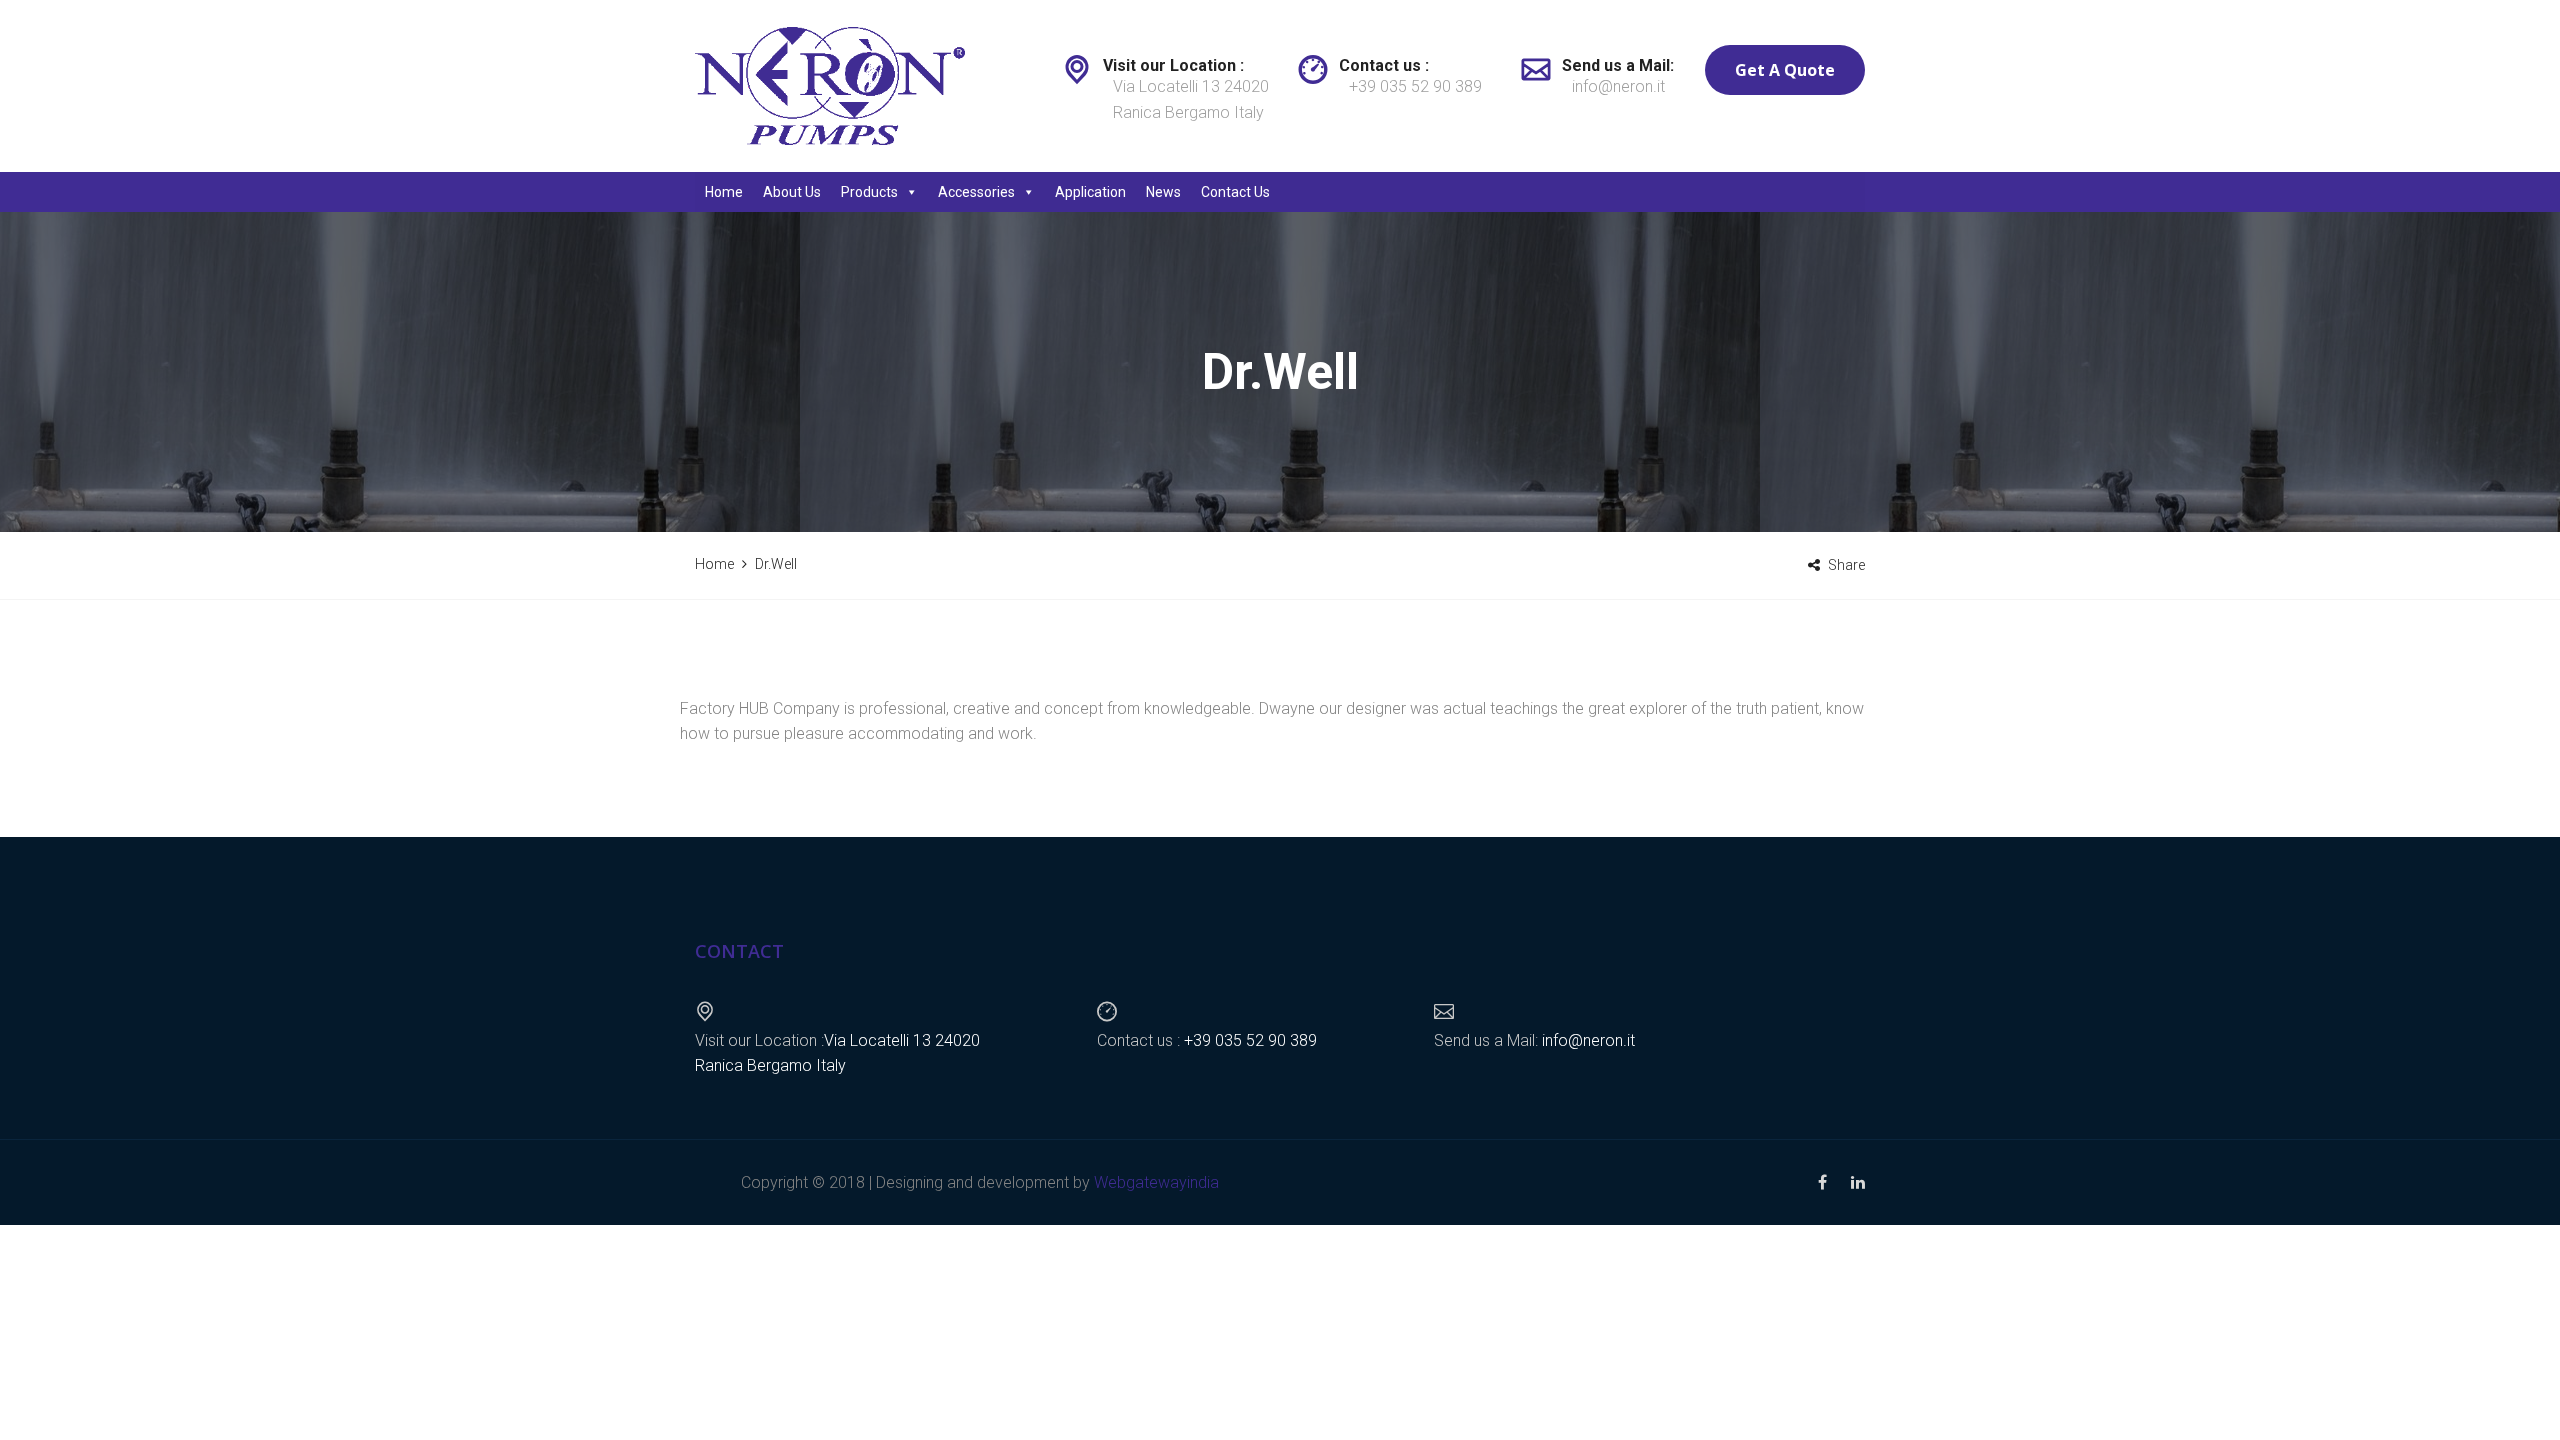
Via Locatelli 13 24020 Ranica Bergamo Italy (1191, 99)
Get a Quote (1785, 70)
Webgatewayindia (1156, 1182)
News (1163, 192)
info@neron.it (1618, 86)
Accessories (976, 192)
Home (724, 192)
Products (869, 192)
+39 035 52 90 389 (1415, 86)
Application (1090, 192)
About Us (792, 192)
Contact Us (1235, 192)
